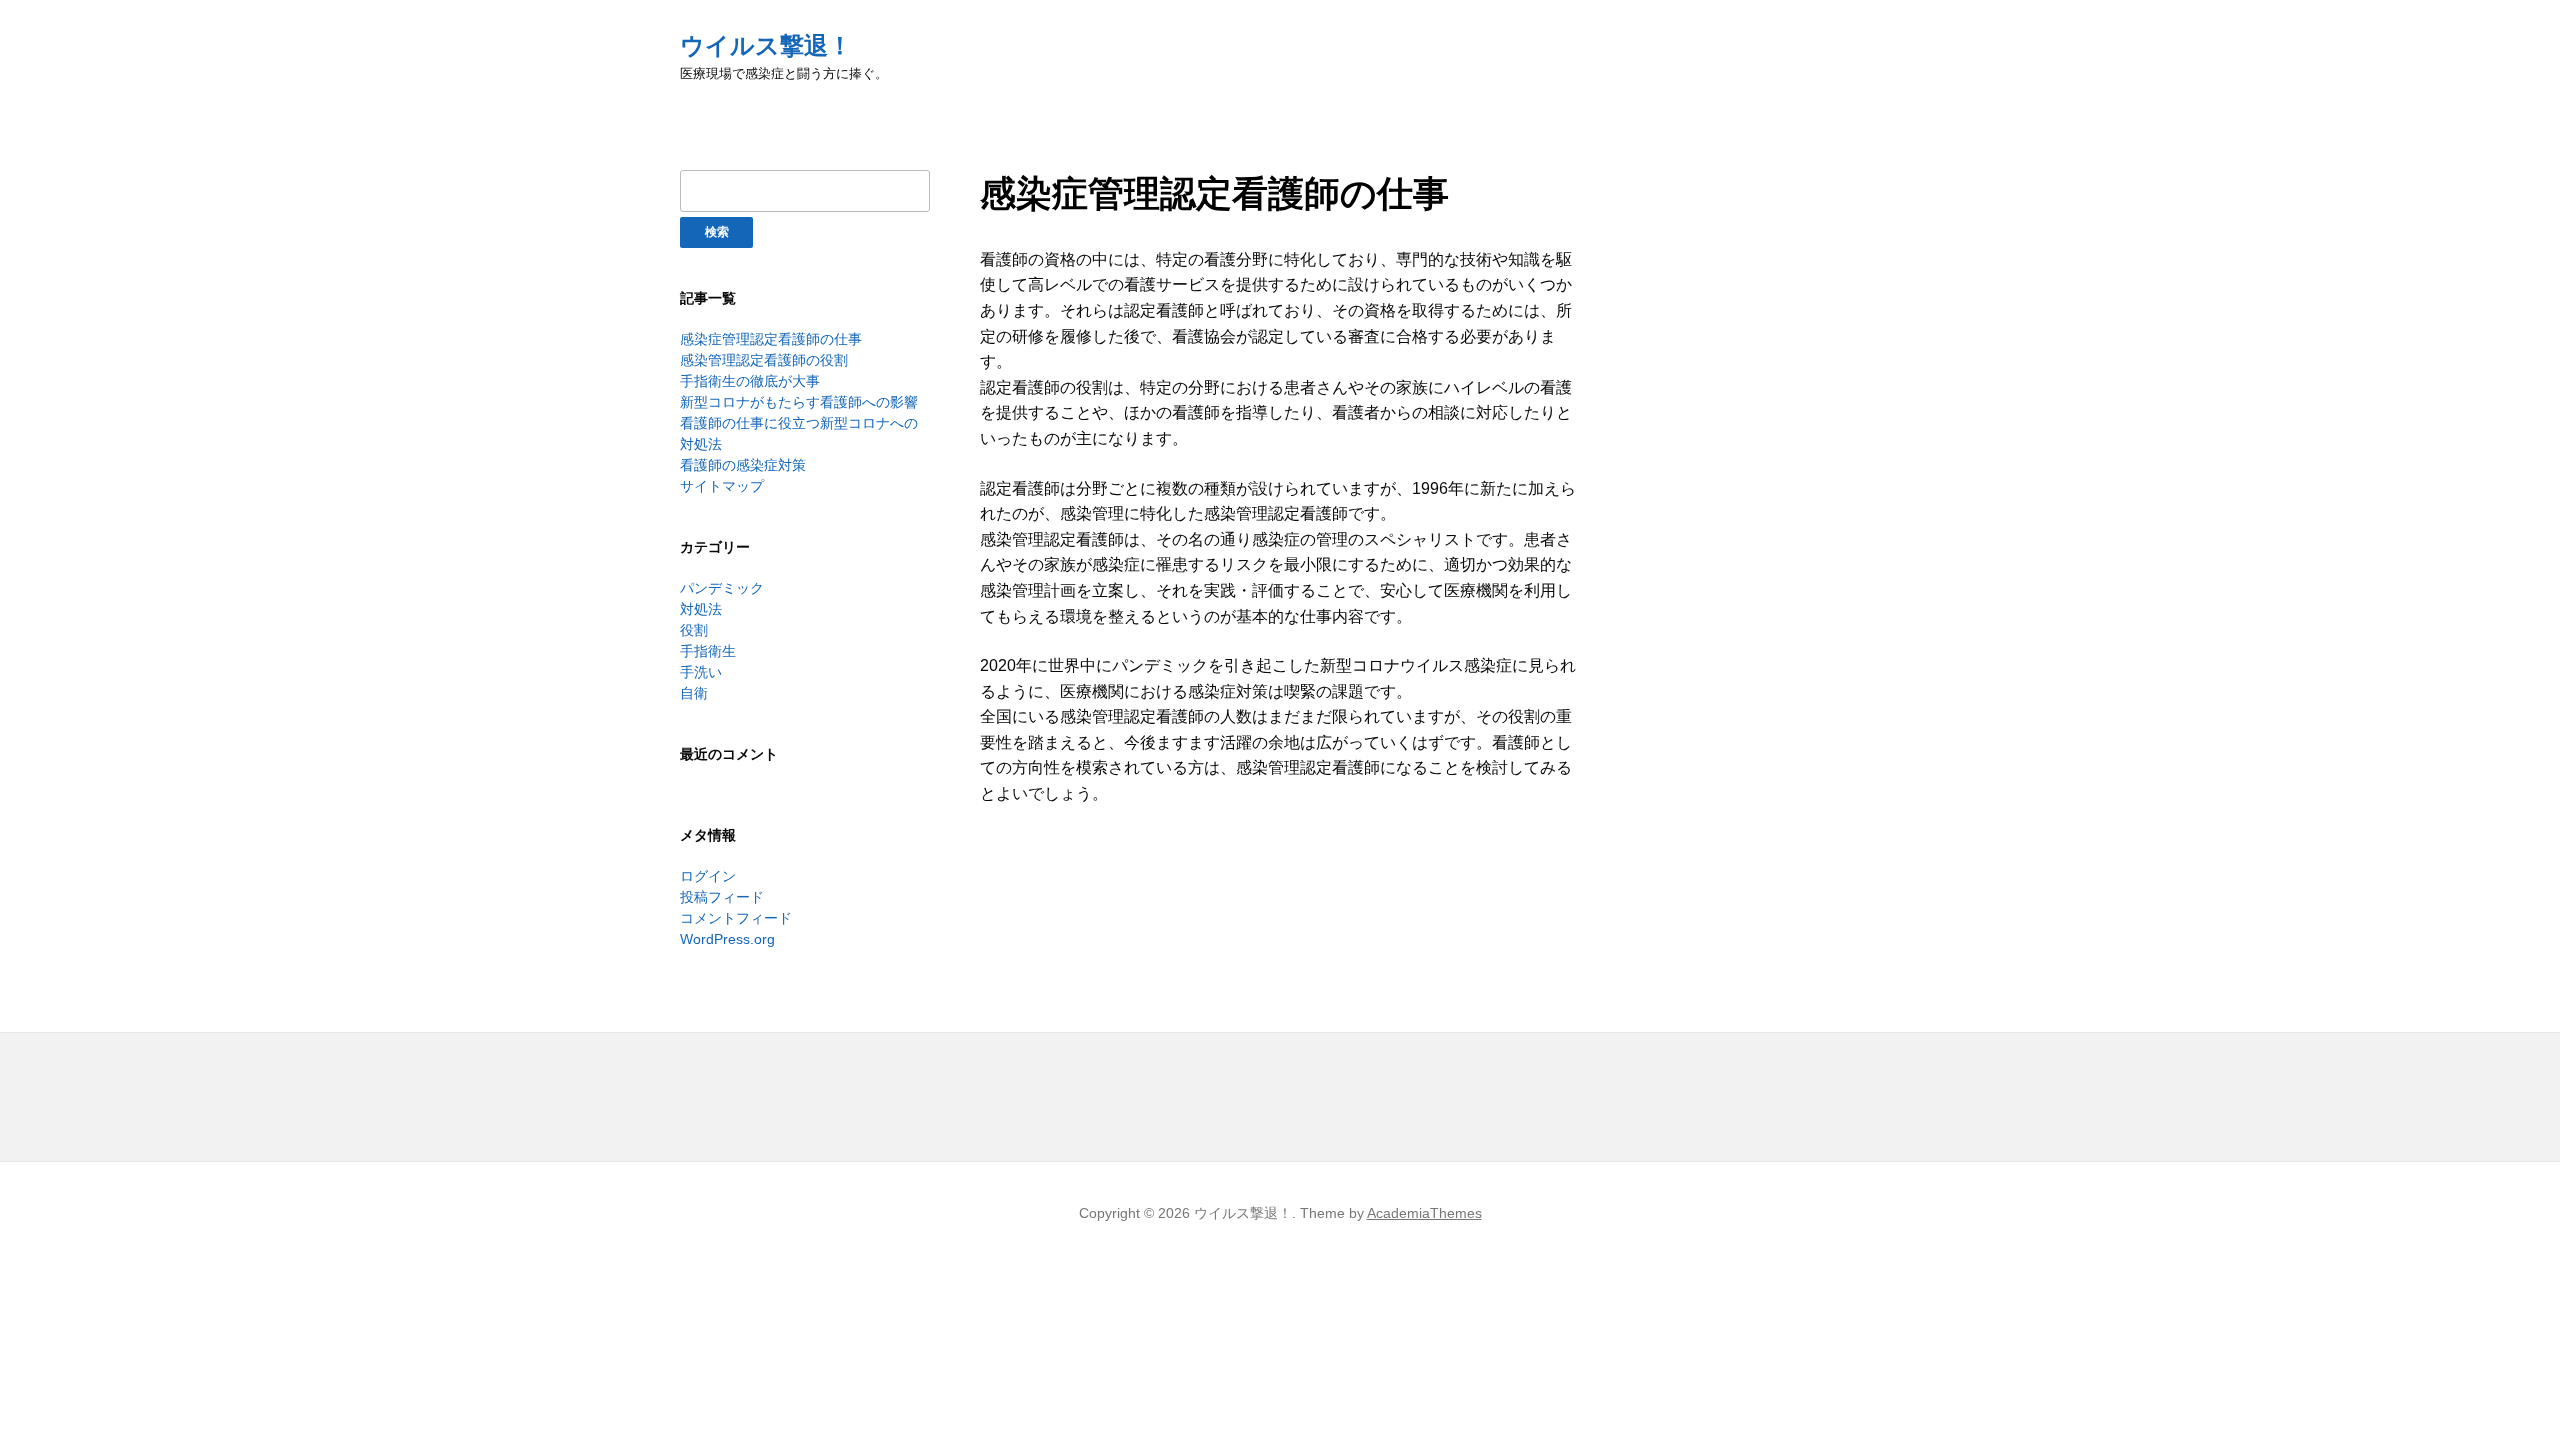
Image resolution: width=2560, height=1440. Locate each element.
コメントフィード (736, 918)
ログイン (708, 876)
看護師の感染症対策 (743, 465)
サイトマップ (722, 486)
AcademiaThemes (1424, 1213)
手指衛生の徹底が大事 (750, 381)
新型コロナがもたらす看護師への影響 (799, 402)
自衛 (694, 693)
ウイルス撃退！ (766, 45)
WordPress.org (727, 939)
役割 (694, 630)
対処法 (701, 609)
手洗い (701, 672)
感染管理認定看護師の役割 (764, 360)
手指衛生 (708, 651)
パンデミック (722, 588)
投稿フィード (722, 897)
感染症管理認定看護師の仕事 (771, 339)
